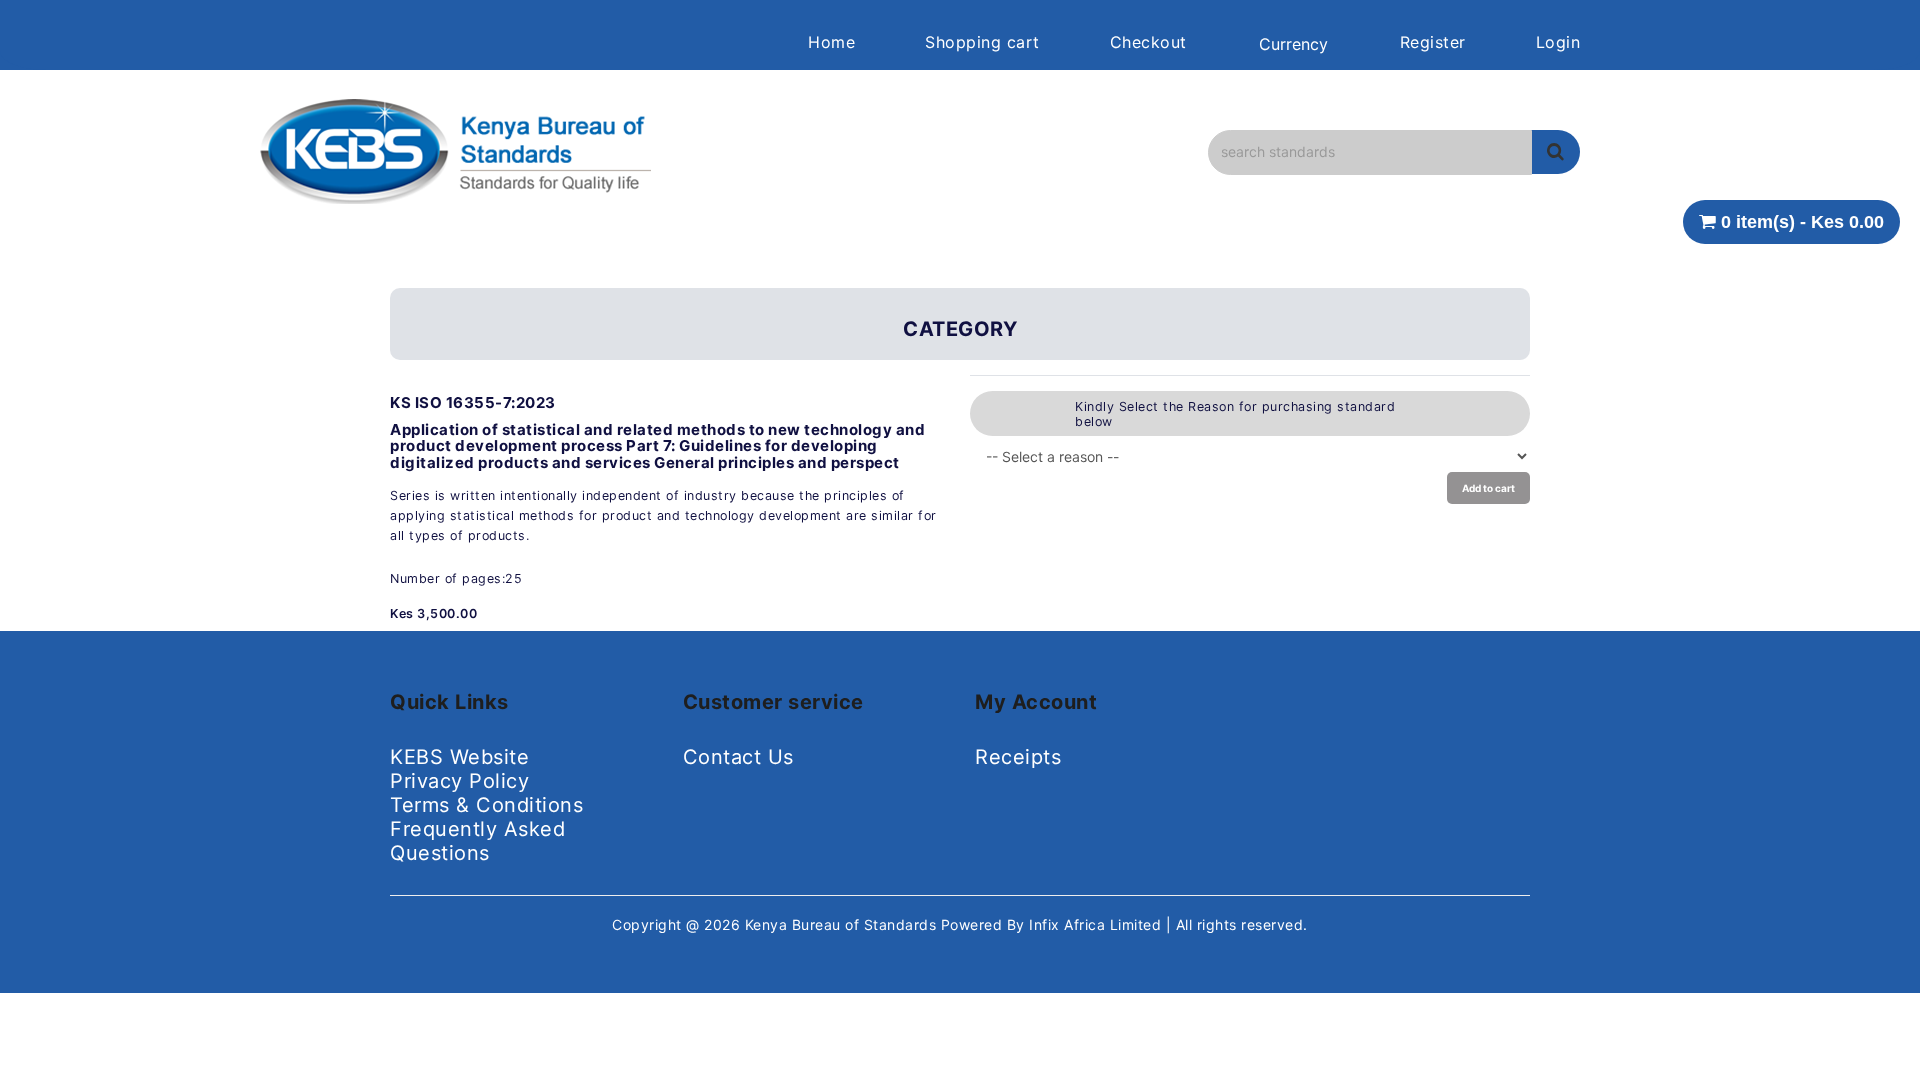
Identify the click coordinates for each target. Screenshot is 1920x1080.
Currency (1293, 44)
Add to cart (1488, 488)
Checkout (1148, 42)
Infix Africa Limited (1097, 924)
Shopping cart (982, 42)
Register (1433, 42)
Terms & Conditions (486, 805)
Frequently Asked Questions (477, 841)
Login (1558, 42)
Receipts (1018, 757)
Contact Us (738, 757)
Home (831, 42)
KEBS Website (459, 757)
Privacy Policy (459, 781)
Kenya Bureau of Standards (843, 924)
